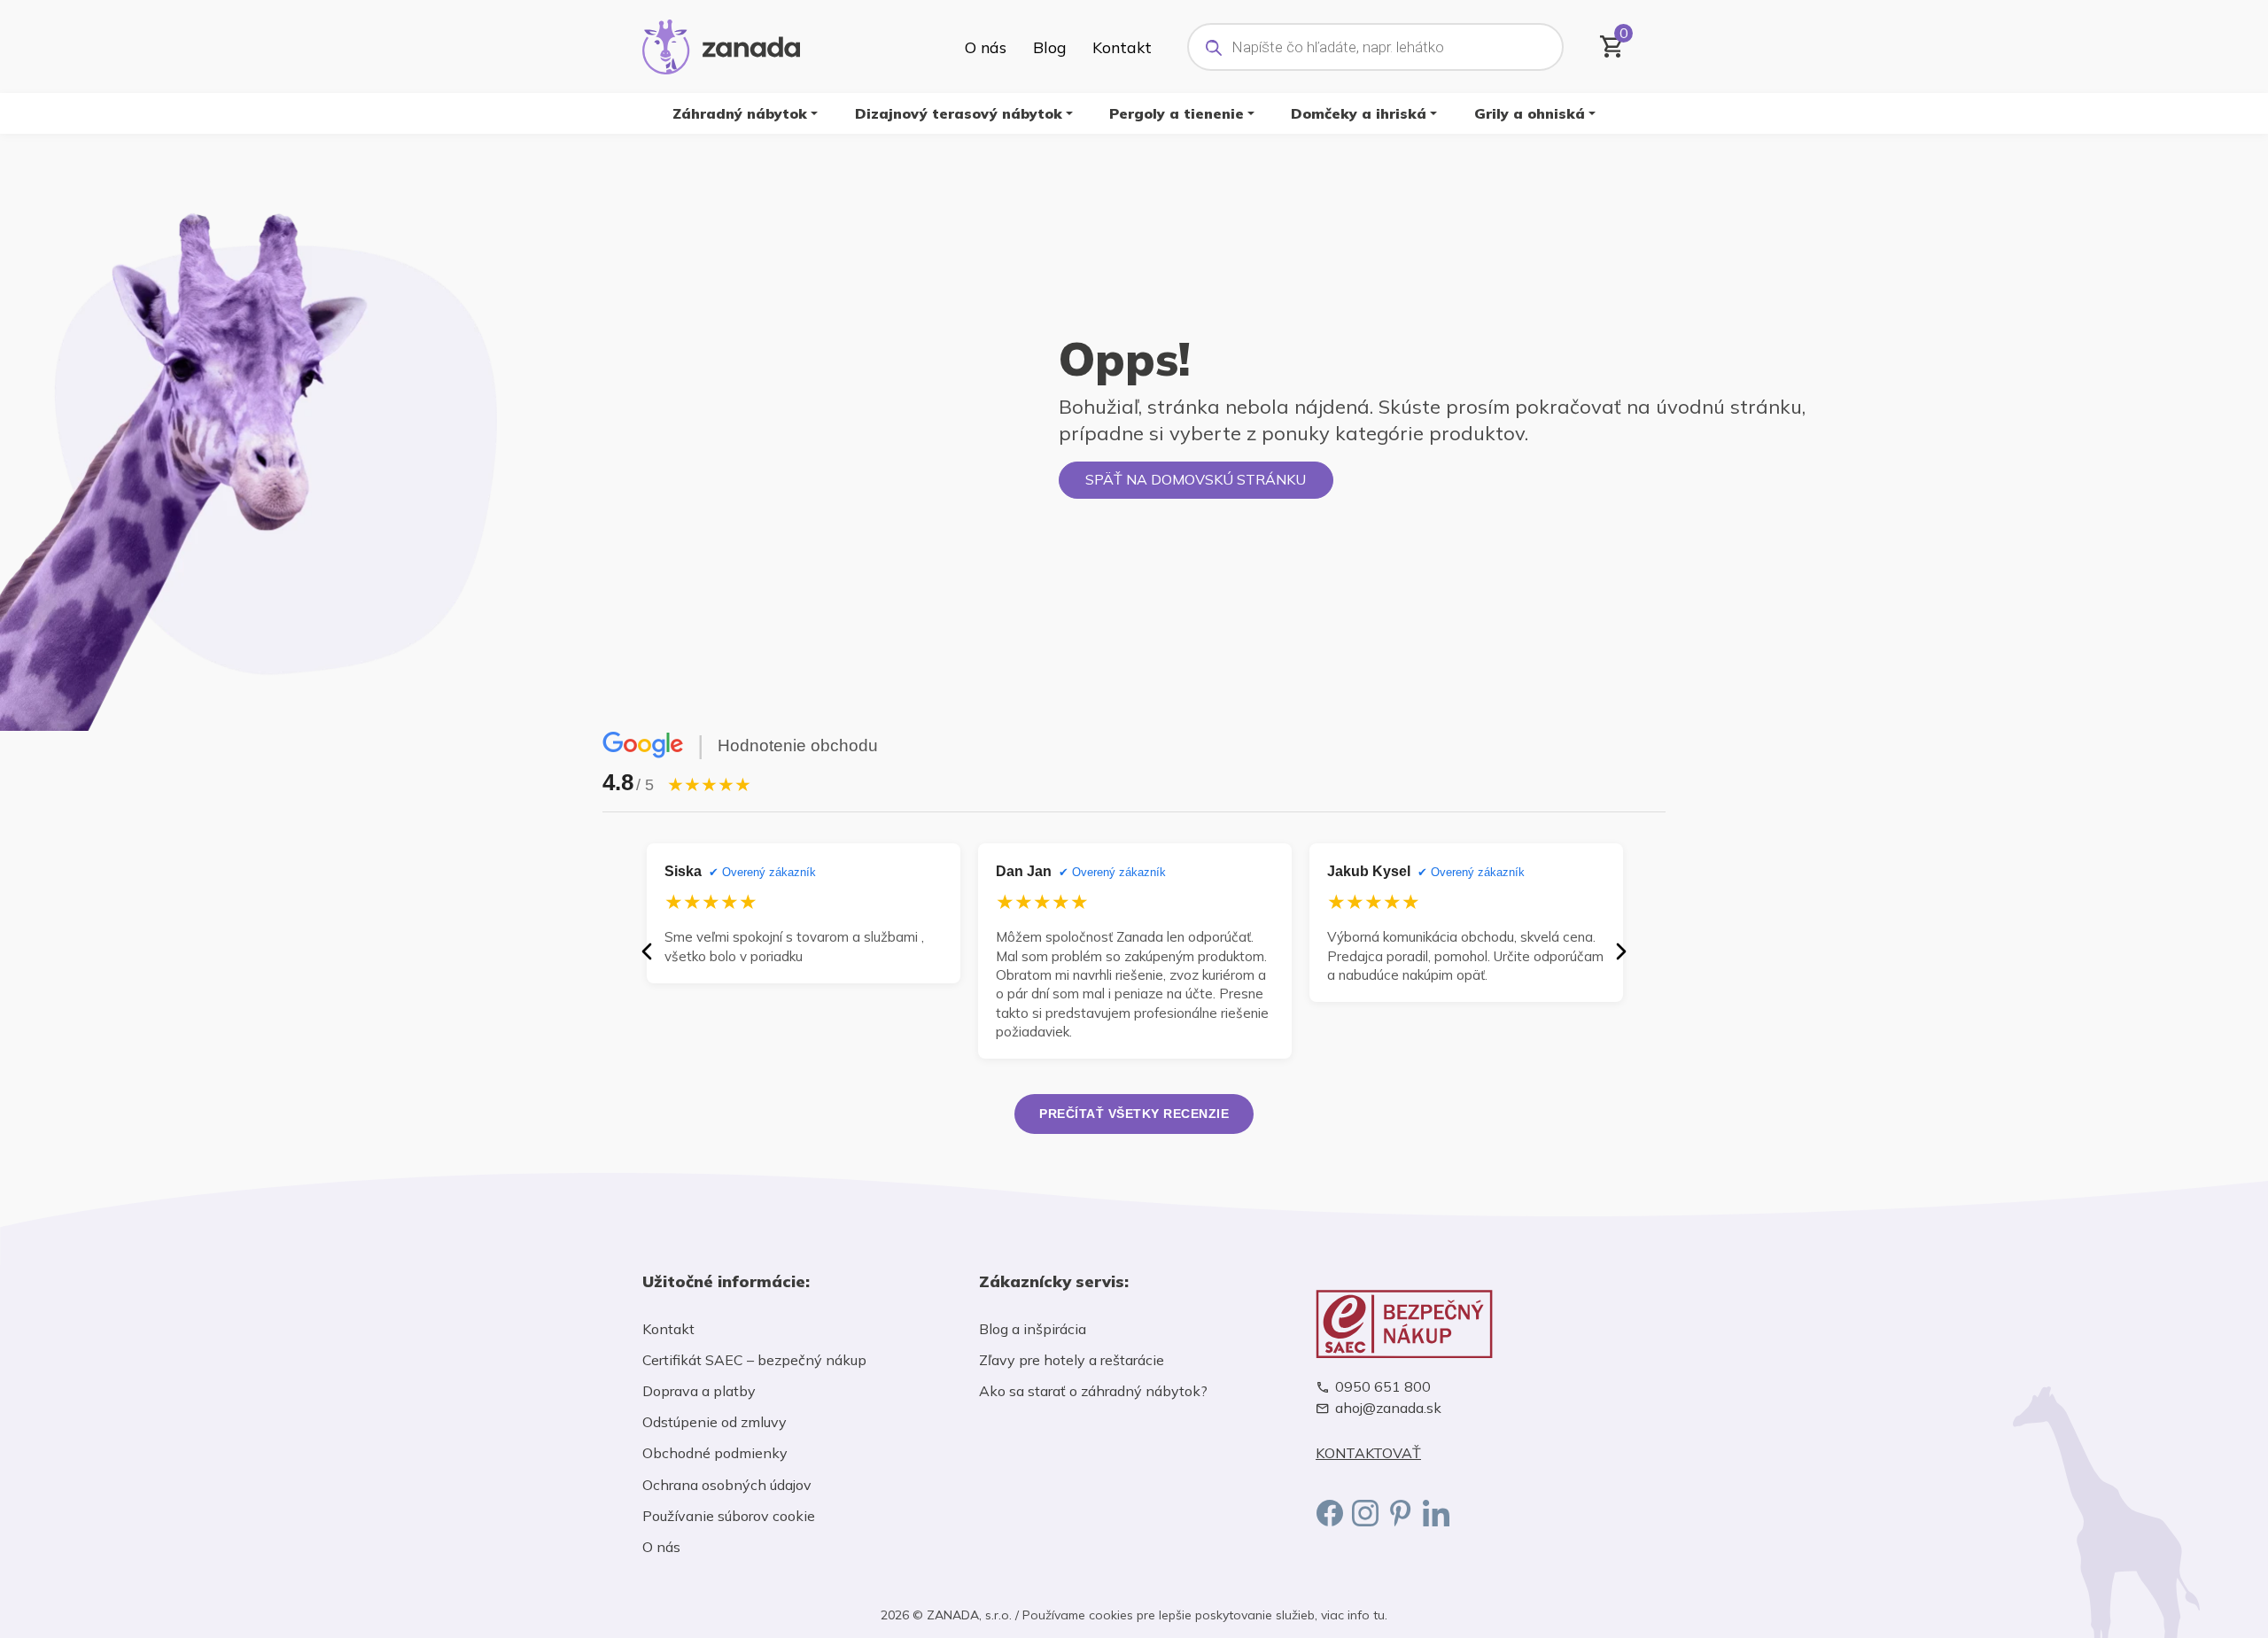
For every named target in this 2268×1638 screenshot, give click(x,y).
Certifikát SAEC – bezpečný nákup (754, 1360)
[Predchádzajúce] (647, 951)
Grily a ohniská (1530, 113)
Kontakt (1122, 47)
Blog (1049, 47)
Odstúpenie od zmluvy (715, 1422)
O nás (986, 47)
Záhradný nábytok (740, 113)
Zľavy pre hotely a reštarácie (1072, 1360)
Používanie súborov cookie (729, 1516)
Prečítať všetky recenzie (1134, 1114)
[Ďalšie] (1621, 951)
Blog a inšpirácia (1033, 1329)
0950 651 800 (1383, 1387)
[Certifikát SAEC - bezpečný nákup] (1471, 1324)
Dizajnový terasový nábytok (959, 113)
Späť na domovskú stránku (1196, 479)
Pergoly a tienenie (1177, 113)
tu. (1380, 1615)
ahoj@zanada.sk (1388, 1408)
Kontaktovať (1368, 1453)
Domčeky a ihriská (1359, 113)
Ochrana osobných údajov (727, 1485)
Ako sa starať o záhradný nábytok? (1093, 1391)
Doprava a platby (699, 1391)
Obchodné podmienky (715, 1453)
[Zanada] (721, 44)
